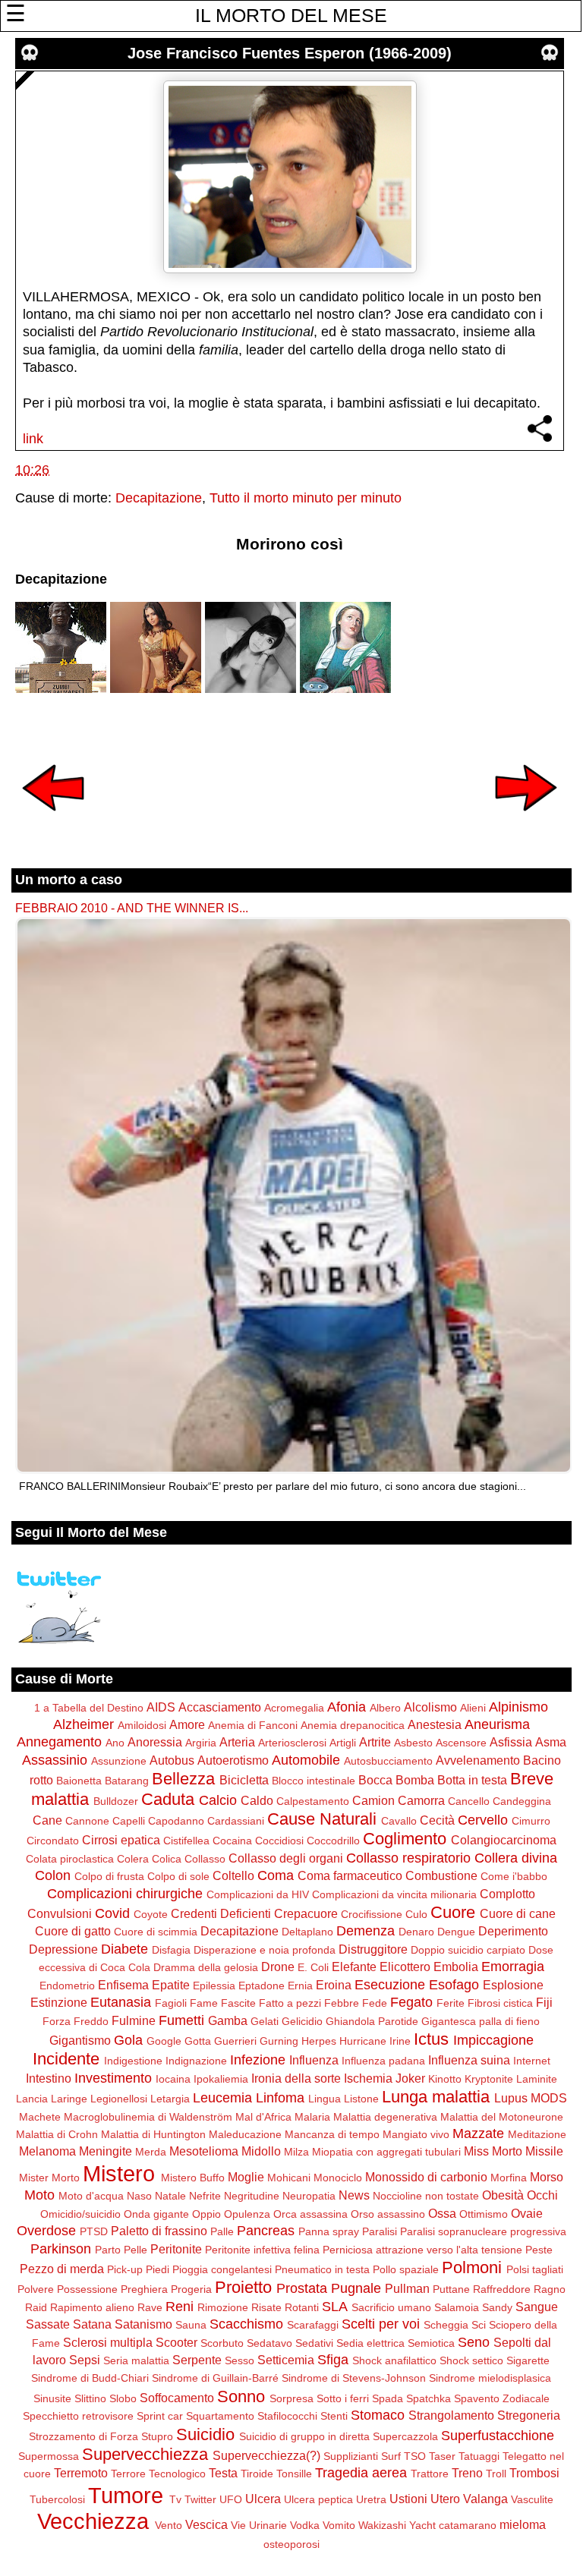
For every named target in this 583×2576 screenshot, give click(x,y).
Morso (547, 2177)
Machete (40, 2117)
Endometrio (67, 1986)
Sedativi (314, 2343)
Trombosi (534, 2473)
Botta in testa (472, 1780)
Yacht (422, 2525)
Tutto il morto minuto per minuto (306, 498)
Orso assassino (388, 2214)
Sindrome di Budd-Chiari (90, 2378)
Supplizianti (351, 2456)
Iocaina (173, 2079)
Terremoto (81, 2473)
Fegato (411, 2002)
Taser (442, 2456)
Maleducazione (245, 2134)
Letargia (170, 2099)
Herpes (319, 2041)
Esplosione (513, 1985)
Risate (266, 2307)
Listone (361, 2099)
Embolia (456, 1967)
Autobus (172, 1760)
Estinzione (59, 2002)
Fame (204, 2003)
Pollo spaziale (406, 2269)
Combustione (441, 1875)
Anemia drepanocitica (353, 1725)
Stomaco (378, 2415)
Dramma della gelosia (206, 1967)
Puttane (451, 2289)
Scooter (176, 2342)
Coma (276, 1875)
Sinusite (52, 2398)
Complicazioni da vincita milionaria (394, 1894)
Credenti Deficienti (221, 1913)
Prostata (302, 2288)
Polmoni (472, 2267)
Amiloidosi (142, 1725)
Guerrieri (235, 2041)
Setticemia (286, 2360)
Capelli (129, 1821)
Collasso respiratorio (408, 1858)
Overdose (46, 2231)
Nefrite (205, 2196)
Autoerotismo (233, 1760)
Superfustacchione (498, 2436)
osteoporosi (291, 2544)
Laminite (537, 2079)
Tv (175, 2499)
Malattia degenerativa (385, 2117)
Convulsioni (60, 1913)
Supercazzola (405, 2436)
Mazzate (478, 2134)
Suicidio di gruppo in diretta (304, 2436)
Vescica (206, 2524)
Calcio (218, 1800)
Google (164, 2041)
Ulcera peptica (318, 2499)
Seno (474, 2342)
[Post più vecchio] (526, 821)
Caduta (168, 1799)
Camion (373, 1800)
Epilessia (214, 1986)
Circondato (53, 1841)
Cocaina (232, 1841)
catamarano (468, 2525)
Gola (128, 2040)
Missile (544, 2151)
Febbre (342, 2003)
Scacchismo (246, 2324)
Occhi (542, 2195)
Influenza (314, 2060)
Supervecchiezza (145, 2454)
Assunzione (119, 1761)
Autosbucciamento (388, 1761)
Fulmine (134, 2020)
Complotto (507, 1894)
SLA (335, 2307)
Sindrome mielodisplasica (490, 2378)
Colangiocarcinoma (504, 1840)
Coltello (233, 1875)
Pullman (407, 2288)
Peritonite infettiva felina (262, 2250)
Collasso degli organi (286, 1858)
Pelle (136, 2250)
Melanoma (47, 2151)
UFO (231, 2499)
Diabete (124, 1949)
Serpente (197, 2360)
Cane (47, 1820)
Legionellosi (119, 2099)
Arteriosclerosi (292, 1743)
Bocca (375, 1780)
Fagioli (171, 2003)
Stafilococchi (287, 2416)
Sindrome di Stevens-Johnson (354, 2378)
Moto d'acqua (91, 2196)
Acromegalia (294, 1708)
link (33, 439)
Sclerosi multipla (108, 2342)
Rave (150, 2307)
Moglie (246, 2177)
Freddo (91, 2021)
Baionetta (79, 1781)
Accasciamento (220, 1707)
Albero (385, 1708)
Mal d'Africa (263, 2117)
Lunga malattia (436, 2097)
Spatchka (429, 2398)
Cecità (437, 1820)
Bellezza (183, 1779)
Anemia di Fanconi (253, 1725)
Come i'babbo (514, 1876)
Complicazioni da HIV (258, 1894)
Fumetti (181, 2020)
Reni (180, 2307)
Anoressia (155, 1742)
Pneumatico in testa (322, 2269)
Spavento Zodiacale (502, 2398)
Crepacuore (306, 1913)
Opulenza (247, 2214)
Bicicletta (244, 1780)
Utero (445, 2499)
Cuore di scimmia (156, 1932)
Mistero (119, 2174)
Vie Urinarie (259, 2525)
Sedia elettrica (370, 2343)
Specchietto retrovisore (78, 2416)
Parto (108, 2250)
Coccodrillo (333, 1841)
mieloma (523, 2524)
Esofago (454, 1985)
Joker (410, 2078)
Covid (112, 1913)
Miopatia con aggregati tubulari (386, 2152)
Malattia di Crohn (57, 2134)
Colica (167, 1859)
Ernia (300, 1986)
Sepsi (85, 2360)
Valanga (485, 2499)
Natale (170, 2196)
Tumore (126, 2496)
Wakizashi (382, 2525)
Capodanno (176, 1821)
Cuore (453, 1912)
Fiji (544, 2002)
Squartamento (220, 2416)
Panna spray (329, 2231)
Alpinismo (518, 1707)
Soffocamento (177, 2398)
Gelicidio (302, 2021)
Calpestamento (313, 1801)
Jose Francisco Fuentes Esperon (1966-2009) (290, 53)
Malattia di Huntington (153, 2134)
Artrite (375, 1742)
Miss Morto (493, 2151)
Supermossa (49, 2456)
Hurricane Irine (375, 2041)
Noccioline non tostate (426, 2196)
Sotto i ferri (343, 2398)
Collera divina (516, 1858)
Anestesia (435, 1724)
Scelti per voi (381, 2324)
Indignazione (196, 2061)
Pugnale (356, 2288)
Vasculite (532, 2499)
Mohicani (289, 2178)
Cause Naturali (322, 1819)
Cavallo (399, 1821)
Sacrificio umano (391, 2307)
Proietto (243, 2287)
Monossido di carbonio (426, 2177)
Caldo (257, 1800)
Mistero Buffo (193, 2178)
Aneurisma (497, 1724)
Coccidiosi (279, 1841)
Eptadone (262, 1986)
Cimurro (531, 1821)
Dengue (456, 1932)
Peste (539, 2250)
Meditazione (537, 2134)
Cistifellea (186, 1841)
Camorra (421, 1800)
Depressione (63, 1949)
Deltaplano (307, 1932)
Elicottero (405, 1967)
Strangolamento (451, 2415)
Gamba (228, 2020)
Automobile (306, 1760)
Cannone (87, 1821)
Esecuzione (390, 1985)
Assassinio (55, 1760)
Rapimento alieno (92, 2307)
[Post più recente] (53, 821)
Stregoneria (529, 2415)
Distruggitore (373, 1949)
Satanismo (143, 2324)
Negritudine (252, 2196)
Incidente (66, 2059)
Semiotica (431, 2343)
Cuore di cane (518, 1913)
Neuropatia (309, 2196)
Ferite (451, 2003)
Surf (391, 2456)
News (354, 2195)
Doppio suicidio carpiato (468, 1950)
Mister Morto (49, 2178)
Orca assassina (310, 2214)
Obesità (503, 2195)
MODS (549, 2098)
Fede (375, 2003)
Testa (223, 2473)
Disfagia (171, 1950)
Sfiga (333, 2360)
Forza (57, 2021)
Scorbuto (222, 2343)
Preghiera (144, 2289)
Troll (496, 2474)
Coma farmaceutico (350, 1875)
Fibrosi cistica (500, 2003)
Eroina (334, 1985)
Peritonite (176, 2249)
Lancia (32, 2099)
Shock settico (471, 2360)
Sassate (48, 2324)
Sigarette (528, 2360)
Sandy (497, 2307)
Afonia (347, 1707)
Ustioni (408, 2499)
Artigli (343, 1743)
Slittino (90, 2398)
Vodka (305, 2525)
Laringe (69, 2099)
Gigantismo (80, 2040)
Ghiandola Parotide (372, 2021)
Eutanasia (121, 2002)
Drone (278, 1967)
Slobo (123, 2398)
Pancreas (266, 2231)
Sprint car (160, 2416)
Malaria (312, 2117)
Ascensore (461, 1743)
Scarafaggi (313, 2325)
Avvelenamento (478, 1760)
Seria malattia (136, 2360)
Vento (169, 2525)
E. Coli (313, 1967)
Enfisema (123, 1985)
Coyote (151, 1914)
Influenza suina (469, 2060)
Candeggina (522, 1801)
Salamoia (457, 2307)
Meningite (106, 2151)
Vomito (339, 2525)
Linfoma (280, 2098)
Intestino (49, 2078)
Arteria (237, 1742)
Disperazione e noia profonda (265, 1950)
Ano (115, 1743)
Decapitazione (159, 498)
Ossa (442, 2213)
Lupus (511, 2098)
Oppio (206, 2214)
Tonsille (294, 2474)
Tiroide (257, 2474)
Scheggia (446, 2325)
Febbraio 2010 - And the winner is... (132, 908)
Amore (187, 1724)
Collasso (205, 1859)
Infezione (258, 2060)
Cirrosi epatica (121, 1840)
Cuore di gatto (73, 1931)
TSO (415, 2456)
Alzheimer (84, 1724)
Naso (139, 2196)
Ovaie (527, 2213)
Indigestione (133, 2061)
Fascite (238, 2003)
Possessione (87, 2289)
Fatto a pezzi (290, 2003)
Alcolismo (430, 1707)
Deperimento (513, 1931)
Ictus (431, 2039)
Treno (467, 2473)
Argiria (201, 1743)
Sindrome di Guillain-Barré (215, 2378)
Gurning (279, 2041)
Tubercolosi (57, 2499)
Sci (479, 2325)
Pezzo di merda (62, 2269)
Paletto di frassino (159, 2231)
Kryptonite (489, 2079)
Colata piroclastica (70, 1859)
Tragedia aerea (361, 2473)
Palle (222, 2231)
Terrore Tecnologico (158, 2474)
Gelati (265, 2021)
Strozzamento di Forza (84, 2436)
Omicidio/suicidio (80, 2214)
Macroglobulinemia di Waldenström (148, 2117)
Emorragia (513, 1967)
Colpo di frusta (109, 1876)
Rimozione (223, 2307)
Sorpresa (291, 2398)
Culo (416, 1914)
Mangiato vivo (416, 2134)
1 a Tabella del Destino (89, 1708)
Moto (39, 2195)
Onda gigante (156, 2214)
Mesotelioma (204, 2151)
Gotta (198, 2041)
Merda (151, 2152)
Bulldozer (116, 1801)
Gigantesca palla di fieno (481, 2021)
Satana (92, 2324)
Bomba (415, 1780)
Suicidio (205, 2434)
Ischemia (368, 2078)
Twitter (200, 2499)
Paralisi (380, 2231)
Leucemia (222, 2098)
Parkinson (61, 2249)
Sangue (537, 2307)
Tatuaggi (479, 2456)
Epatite (171, 1985)
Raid (36, 2307)
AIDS (161, 1707)
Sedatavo (269, 2343)
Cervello (483, 1820)
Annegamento (59, 1742)
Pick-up (125, 2269)
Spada (388, 2398)
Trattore (430, 2474)
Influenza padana (383, 2061)
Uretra (371, 2499)
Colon (53, 1875)
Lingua (325, 2099)
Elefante (354, 1967)
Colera (133, 1859)
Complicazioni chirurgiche (125, 1894)
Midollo (261, 2151)
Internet (532, 2061)
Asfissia (511, 1742)
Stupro (157, 2436)
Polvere (36, 2289)
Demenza (366, 1931)
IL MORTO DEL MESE (291, 15)
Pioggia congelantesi (222, 2269)
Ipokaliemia (221, 2079)
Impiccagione (493, 2040)
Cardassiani (236, 1821)
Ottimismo (484, 2214)
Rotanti (302, 2307)
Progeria (191, 2289)
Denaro (416, 1932)
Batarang (127, 1781)
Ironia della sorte (296, 2078)
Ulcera (263, 2499)
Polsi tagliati (535, 2269)
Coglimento (405, 1839)
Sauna (191, 2325)
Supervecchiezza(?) (266, 2455)
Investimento (113, 2078)
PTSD (94, 2231)
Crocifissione (372, 1914)
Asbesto (413, 1743)
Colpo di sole (178, 1876)
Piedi (158, 2269)
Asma (551, 1742)
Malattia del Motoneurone (502, 2117)
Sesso (240, 2360)
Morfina (509, 2178)
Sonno (241, 2396)
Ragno (550, 2289)
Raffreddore (502, 2289)
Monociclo (338, 2178)
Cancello (469, 1801)
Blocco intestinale (314, 1781)
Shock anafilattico (394, 2360)
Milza (296, 2152)
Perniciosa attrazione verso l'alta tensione (422, 2250)
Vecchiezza (93, 2521)
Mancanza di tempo (332, 2134)
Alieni (473, 1708)
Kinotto (445, 2079)
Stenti (334, 2416)
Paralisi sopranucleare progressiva (483, 2231)
